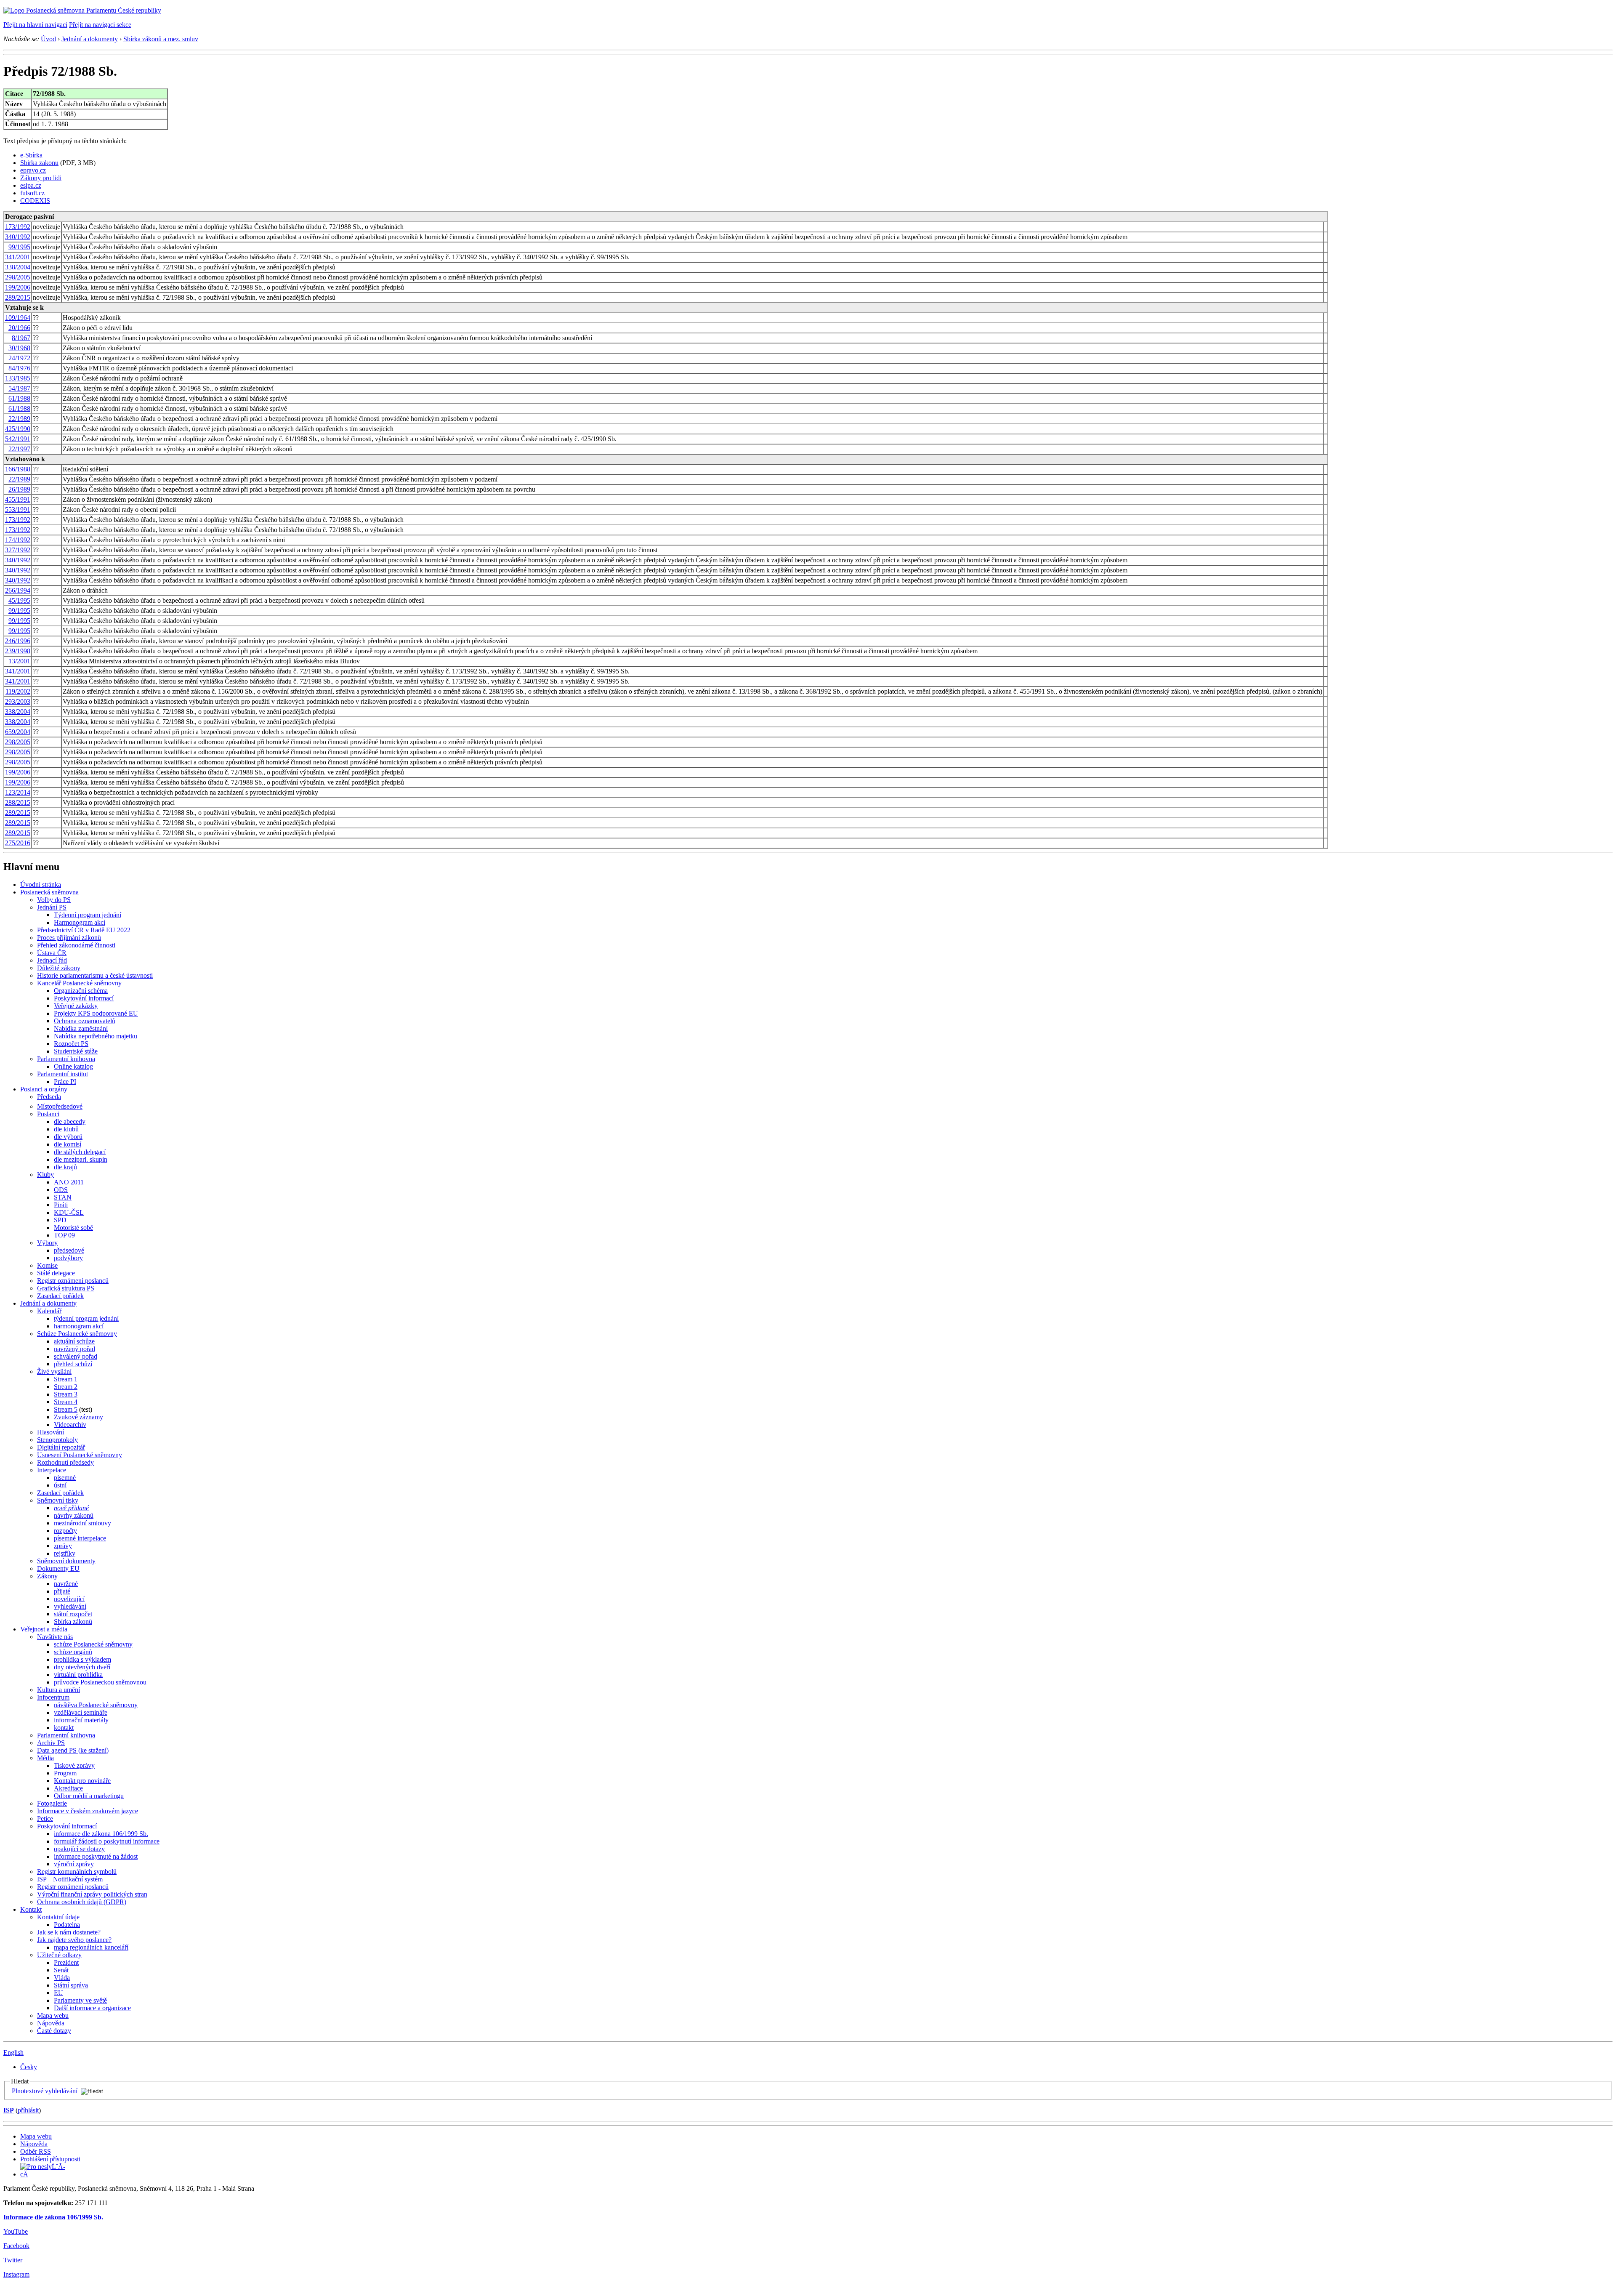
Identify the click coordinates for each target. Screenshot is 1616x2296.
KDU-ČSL (69, 1212)
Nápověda (51, 2023)
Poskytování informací (84, 998)
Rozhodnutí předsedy (65, 1462)
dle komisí (68, 1144)
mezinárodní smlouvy (82, 1523)
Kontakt (31, 1909)
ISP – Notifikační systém (70, 1879)
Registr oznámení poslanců (73, 1281)
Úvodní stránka (41, 885)
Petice (45, 1818)
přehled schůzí (73, 1364)
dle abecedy (70, 1121)
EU (58, 1993)
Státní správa (71, 1985)
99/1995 (19, 247)
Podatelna (67, 1925)
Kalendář (49, 1311)
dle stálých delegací (80, 1152)
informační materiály (81, 1720)
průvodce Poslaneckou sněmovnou (100, 1682)
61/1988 (19, 398)
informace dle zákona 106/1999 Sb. (101, 1834)
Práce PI (65, 1081)
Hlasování (50, 1432)
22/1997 (19, 449)
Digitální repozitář (61, 1447)
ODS (61, 1190)
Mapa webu (53, 2015)
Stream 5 (66, 1409)
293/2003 (18, 701)
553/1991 (18, 509)
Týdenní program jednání (88, 915)
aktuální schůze (74, 1341)
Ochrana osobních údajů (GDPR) (82, 1902)
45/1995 (19, 600)
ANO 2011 (69, 1182)
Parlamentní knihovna (66, 1059)
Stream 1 (66, 1379)
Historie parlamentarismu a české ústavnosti (95, 975)
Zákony (47, 1576)
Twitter (13, 2260)
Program (65, 1773)
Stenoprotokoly (57, 1440)
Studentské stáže (76, 1051)
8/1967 (21, 338)
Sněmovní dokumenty (66, 1561)
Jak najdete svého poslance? (74, 1940)
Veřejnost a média (44, 1629)
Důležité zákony (59, 968)
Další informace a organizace (92, 2008)
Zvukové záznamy (78, 1417)
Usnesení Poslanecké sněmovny (80, 1455)
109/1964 (18, 318)
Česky (29, 2067)
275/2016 (18, 843)
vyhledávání (70, 1606)
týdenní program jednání (86, 1318)
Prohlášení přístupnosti (50, 2159)
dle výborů (68, 1137)
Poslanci (48, 1114)
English (13, 2053)
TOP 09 (64, 1235)
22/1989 (19, 419)
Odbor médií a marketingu (89, 1796)
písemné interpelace (80, 1538)
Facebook (16, 2246)
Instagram (16, 2274)
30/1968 (19, 348)
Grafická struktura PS (66, 1288)
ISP (9, 2110)
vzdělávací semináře (81, 1712)
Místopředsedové (60, 1106)
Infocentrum (53, 1697)
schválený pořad (76, 1356)
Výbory (47, 1243)
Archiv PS (51, 1743)
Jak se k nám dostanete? (69, 1932)
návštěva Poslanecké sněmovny (96, 1705)
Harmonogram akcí (80, 922)
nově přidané (71, 1508)
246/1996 (18, 641)
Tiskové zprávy (74, 1765)
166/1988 (18, 469)
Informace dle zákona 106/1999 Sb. (53, 2217)
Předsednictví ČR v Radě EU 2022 (84, 930)
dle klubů (66, 1129)
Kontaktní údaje (58, 1917)
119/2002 (18, 691)
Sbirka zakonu (39, 163)
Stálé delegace (56, 1273)
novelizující (69, 1599)
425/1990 (18, 429)
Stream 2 (66, 1387)
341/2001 (18, 257)
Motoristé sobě (73, 1228)
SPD (60, 1220)
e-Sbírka (31, 155)
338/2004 (18, 267)
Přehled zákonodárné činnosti (76, 945)
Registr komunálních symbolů (77, 1872)
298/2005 (18, 277)
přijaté (62, 1591)
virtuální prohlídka (78, 1675)
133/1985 (18, 378)
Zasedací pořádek (60, 1296)
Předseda (49, 1097)
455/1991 (18, 499)
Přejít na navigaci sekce (100, 25)
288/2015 (18, 802)
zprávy (63, 1546)
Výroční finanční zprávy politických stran (92, 1894)
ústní (60, 1485)
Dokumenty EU (58, 1568)
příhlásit (28, 2110)
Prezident (66, 1962)
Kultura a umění (58, 1690)
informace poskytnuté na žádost (96, 1856)
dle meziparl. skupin (81, 1159)
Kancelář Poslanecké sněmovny (79, 983)
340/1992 (18, 237)
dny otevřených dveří (82, 1667)
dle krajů (65, 1167)
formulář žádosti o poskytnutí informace (107, 1841)
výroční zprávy (74, 1864)
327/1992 (18, 550)
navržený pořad (74, 1349)
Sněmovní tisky (58, 1500)
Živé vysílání (54, 1371)
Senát (61, 1970)
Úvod (48, 39)
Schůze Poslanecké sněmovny (77, 1334)
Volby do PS (54, 900)
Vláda (62, 1978)
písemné (65, 1478)
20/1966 (19, 328)
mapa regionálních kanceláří (91, 1947)
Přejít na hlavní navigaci (35, 25)
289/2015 (18, 297)
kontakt (64, 1728)
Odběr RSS (36, 2151)
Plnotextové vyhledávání (45, 2091)
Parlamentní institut (62, 1074)
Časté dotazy (54, 2031)
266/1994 (18, 590)
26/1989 (19, 489)
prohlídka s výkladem (82, 1659)
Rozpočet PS (71, 1044)
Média (45, 1758)
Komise (47, 1265)
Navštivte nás (55, 1637)
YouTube (16, 2231)
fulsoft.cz (32, 193)
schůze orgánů (73, 1652)
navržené (66, 1584)
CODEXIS (35, 201)
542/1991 (18, 439)
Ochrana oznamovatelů (85, 1021)
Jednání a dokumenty (90, 39)
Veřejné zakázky (76, 1006)
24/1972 (19, 358)
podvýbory (68, 1258)
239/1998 (18, 651)
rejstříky (65, 1553)
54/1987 (19, 388)
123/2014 (18, 792)
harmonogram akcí (79, 1326)
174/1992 (18, 540)
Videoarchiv (70, 1425)
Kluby (45, 1175)
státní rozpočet (73, 1614)
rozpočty (65, 1531)
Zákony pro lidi (41, 178)
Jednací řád (52, 960)
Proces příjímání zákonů (69, 938)
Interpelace (52, 1470)
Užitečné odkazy (59, 1955)
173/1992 (18, 227)
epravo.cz (33, 170)
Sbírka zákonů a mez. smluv (161, 39)
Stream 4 (66, 1402)
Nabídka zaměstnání (81, 1028)
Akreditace (68, 1788)
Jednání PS (52, 907)
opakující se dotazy (79, 1849)
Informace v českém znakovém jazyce (88, 1811)
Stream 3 (66, 1394)
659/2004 (18, 732)
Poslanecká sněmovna (49, 892)
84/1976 (19, 368)
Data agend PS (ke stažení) (73, 1750)
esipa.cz (31, 185)
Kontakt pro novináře (82, 1781)
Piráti (61, 1205)
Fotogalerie (52, 1803)
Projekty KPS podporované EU (96, 1013)
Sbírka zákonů (73, 1622)
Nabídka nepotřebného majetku (96, 1036)
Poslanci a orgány (44, 1089)
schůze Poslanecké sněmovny (93, 1644)
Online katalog (73, 1066)
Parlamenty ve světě (80, 2000)
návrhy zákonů (74, 1515)
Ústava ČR (52, 953)
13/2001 (19, 661)
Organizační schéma (81, 991)
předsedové (69, 1250)
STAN (63, 1197)
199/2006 (18, 287)
